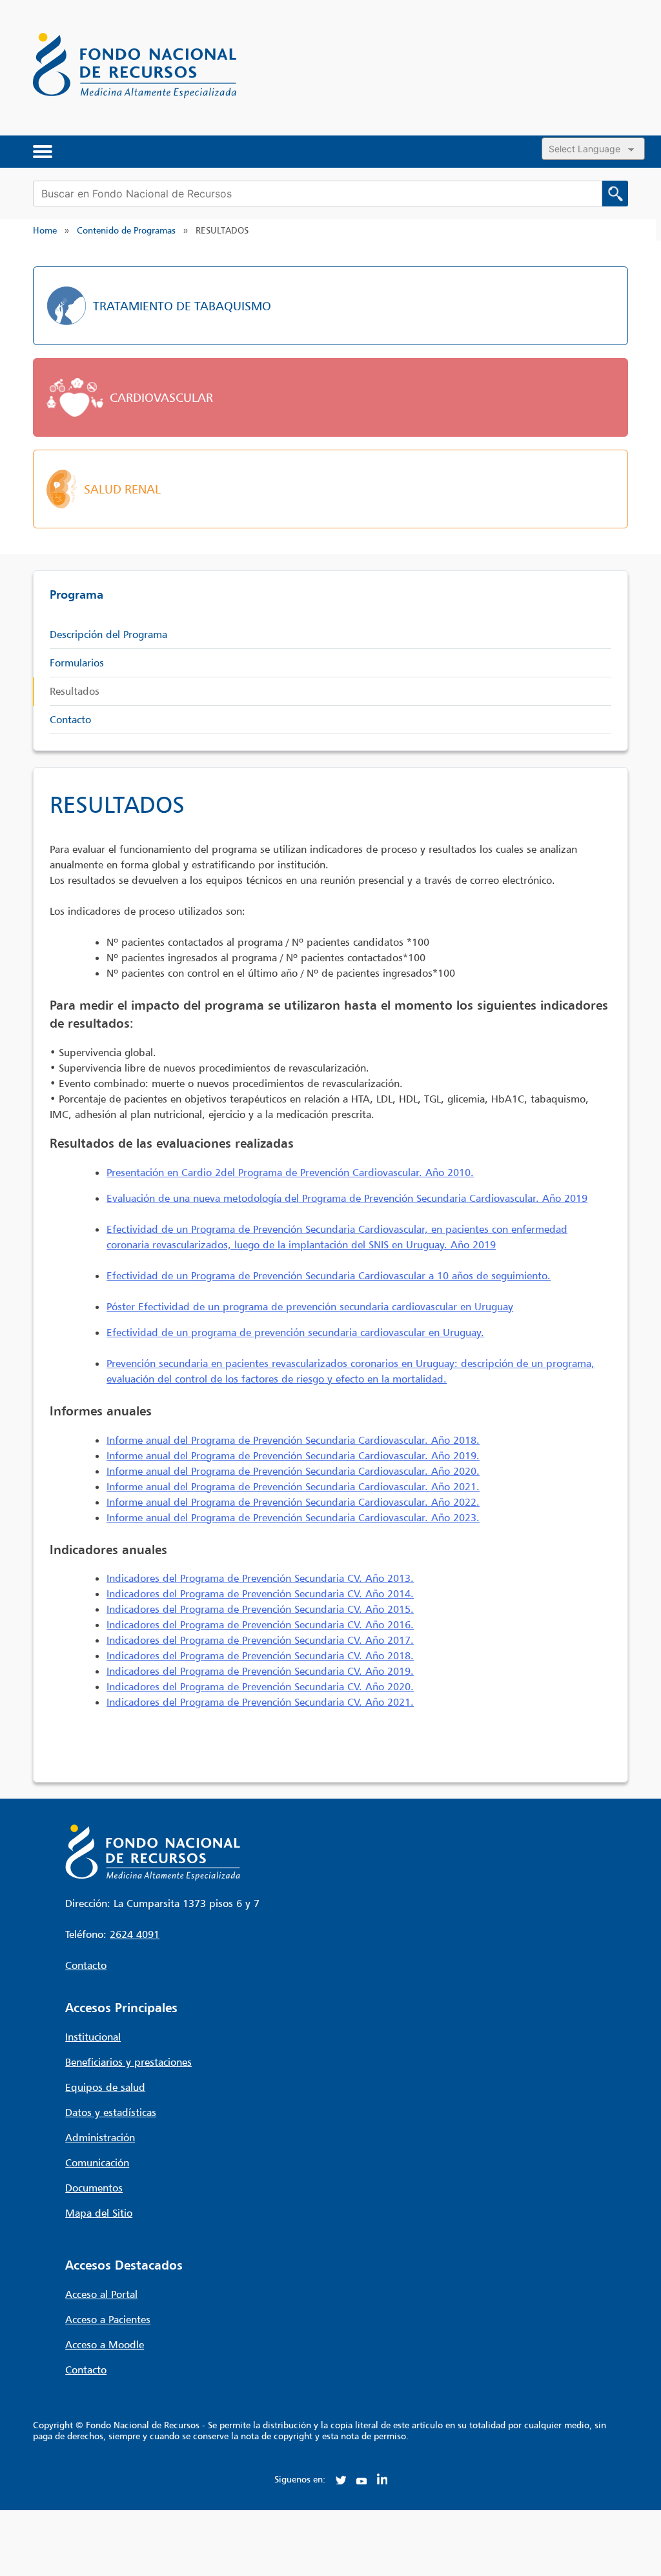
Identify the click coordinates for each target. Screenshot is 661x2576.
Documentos (94, 2188)
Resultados (75, 691)
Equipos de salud (105, 2087)
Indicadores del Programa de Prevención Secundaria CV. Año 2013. (260, 1578)
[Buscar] (615, 194)
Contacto (70, 719)
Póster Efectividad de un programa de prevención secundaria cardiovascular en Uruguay (310, 1306)
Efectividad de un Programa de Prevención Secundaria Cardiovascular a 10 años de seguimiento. (329, 1275)
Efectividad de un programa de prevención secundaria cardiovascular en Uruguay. (295, 1332)
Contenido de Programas (126, 230)
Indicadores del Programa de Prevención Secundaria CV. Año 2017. (260, 1640)
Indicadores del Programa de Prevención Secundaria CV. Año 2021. (260, 1702)
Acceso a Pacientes (108, 2319)
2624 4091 (135, 1934)
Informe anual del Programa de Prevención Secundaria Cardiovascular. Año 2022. (293, 1502)
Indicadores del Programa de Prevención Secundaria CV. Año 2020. (260, 1686)
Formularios (77, 663)
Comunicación (97, 2162)
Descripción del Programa (108, 634)
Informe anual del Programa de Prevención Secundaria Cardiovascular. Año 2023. (293, 1517)
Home (45, 230)
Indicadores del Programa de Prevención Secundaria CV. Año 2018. (260, 1655)
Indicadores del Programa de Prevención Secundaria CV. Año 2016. (260, 1624)
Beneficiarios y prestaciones (128, 2062)
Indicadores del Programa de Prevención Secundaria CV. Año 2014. (260, 1593)
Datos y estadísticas (111, 2112)
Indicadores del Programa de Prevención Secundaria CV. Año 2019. (260, 1671)
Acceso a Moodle (105, 2344)
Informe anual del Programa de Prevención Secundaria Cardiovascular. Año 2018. (293, 1440)
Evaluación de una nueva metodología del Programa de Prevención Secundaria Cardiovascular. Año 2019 (347, 1198)
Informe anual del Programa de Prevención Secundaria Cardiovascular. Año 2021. (293, 1486)
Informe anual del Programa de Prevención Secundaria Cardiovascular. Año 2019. (293, 1455)
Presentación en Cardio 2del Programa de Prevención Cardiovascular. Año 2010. (290, 1172)
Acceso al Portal (101, 2294)
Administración (100, 2137)
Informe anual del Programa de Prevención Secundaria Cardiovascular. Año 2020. (293, 1471)
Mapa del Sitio (99, 2213)
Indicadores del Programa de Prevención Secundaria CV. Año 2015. (260, 1609)
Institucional (93, 2037)
